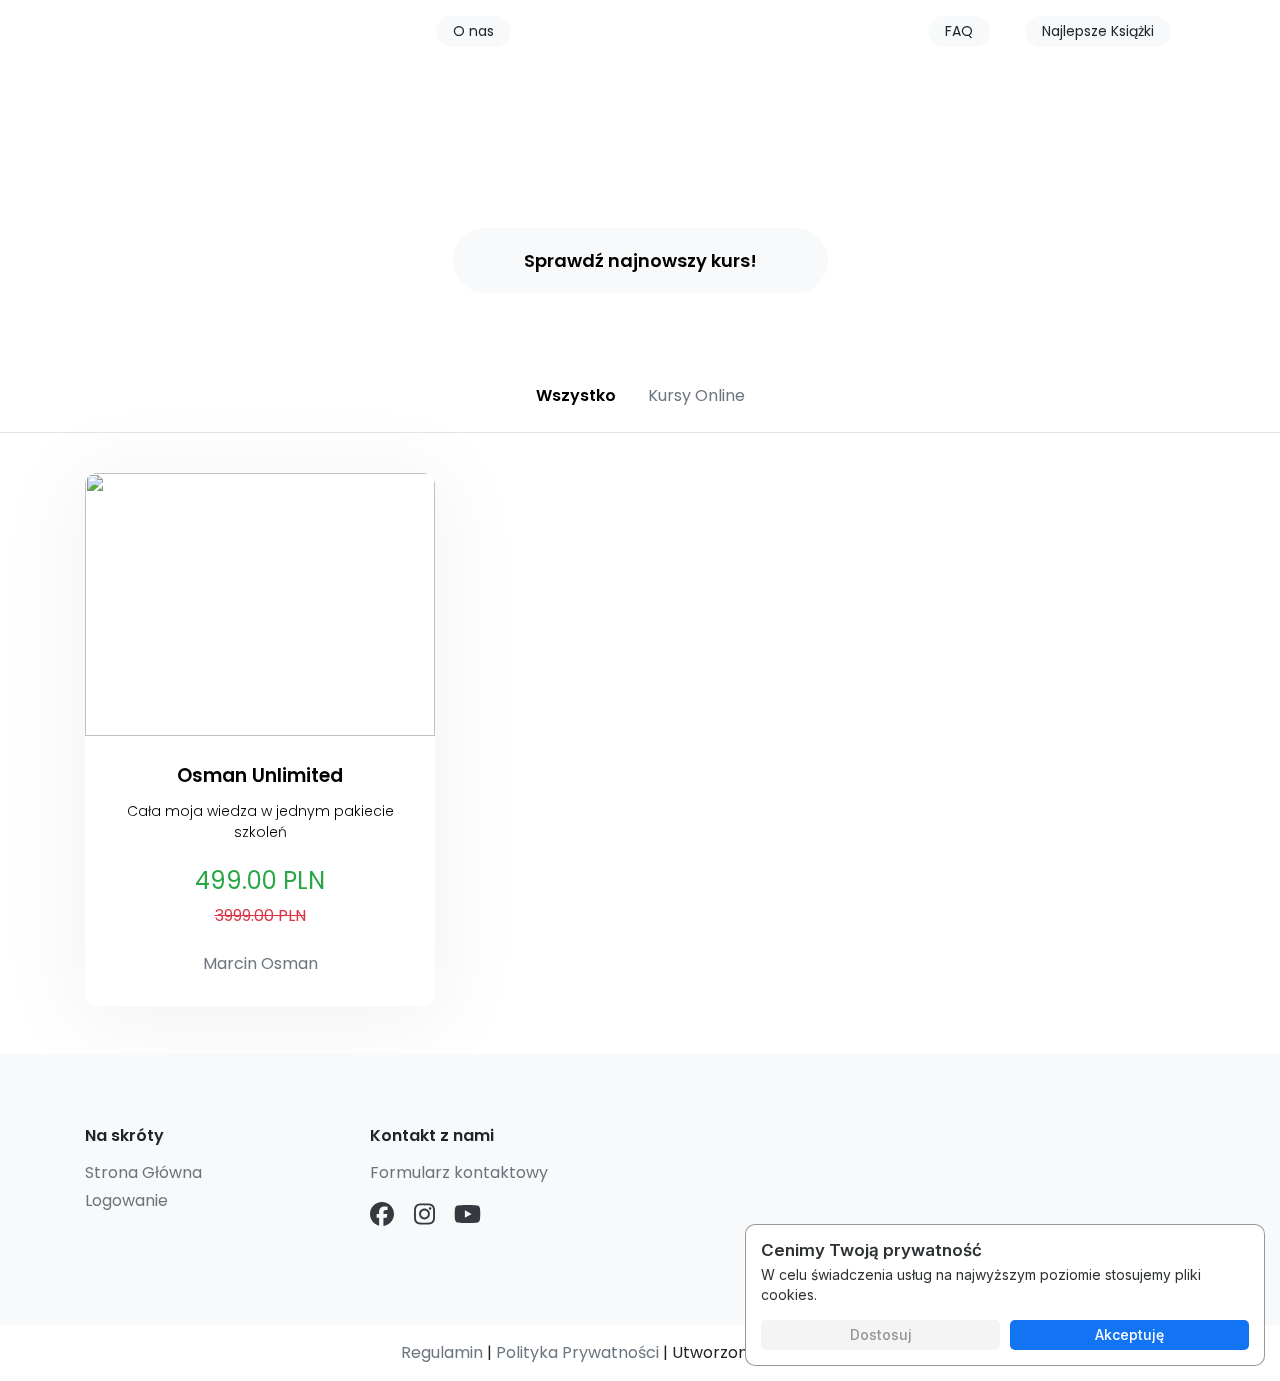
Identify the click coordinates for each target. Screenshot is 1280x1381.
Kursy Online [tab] (696, 395)
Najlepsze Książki (1098, 31)
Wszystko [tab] (576, 395)
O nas (473, 31)
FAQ (959, 31)
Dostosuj (881, 1334)
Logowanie (126, 1200)
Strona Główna (143, 1172)
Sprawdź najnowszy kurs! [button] (640, 260)
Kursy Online (593, 35)
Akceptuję (1129, 1334)
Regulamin (442, 1352)
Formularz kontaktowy (459, 1172)
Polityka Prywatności (577, 1352)
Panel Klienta (835, 35)
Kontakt (713, 35)
